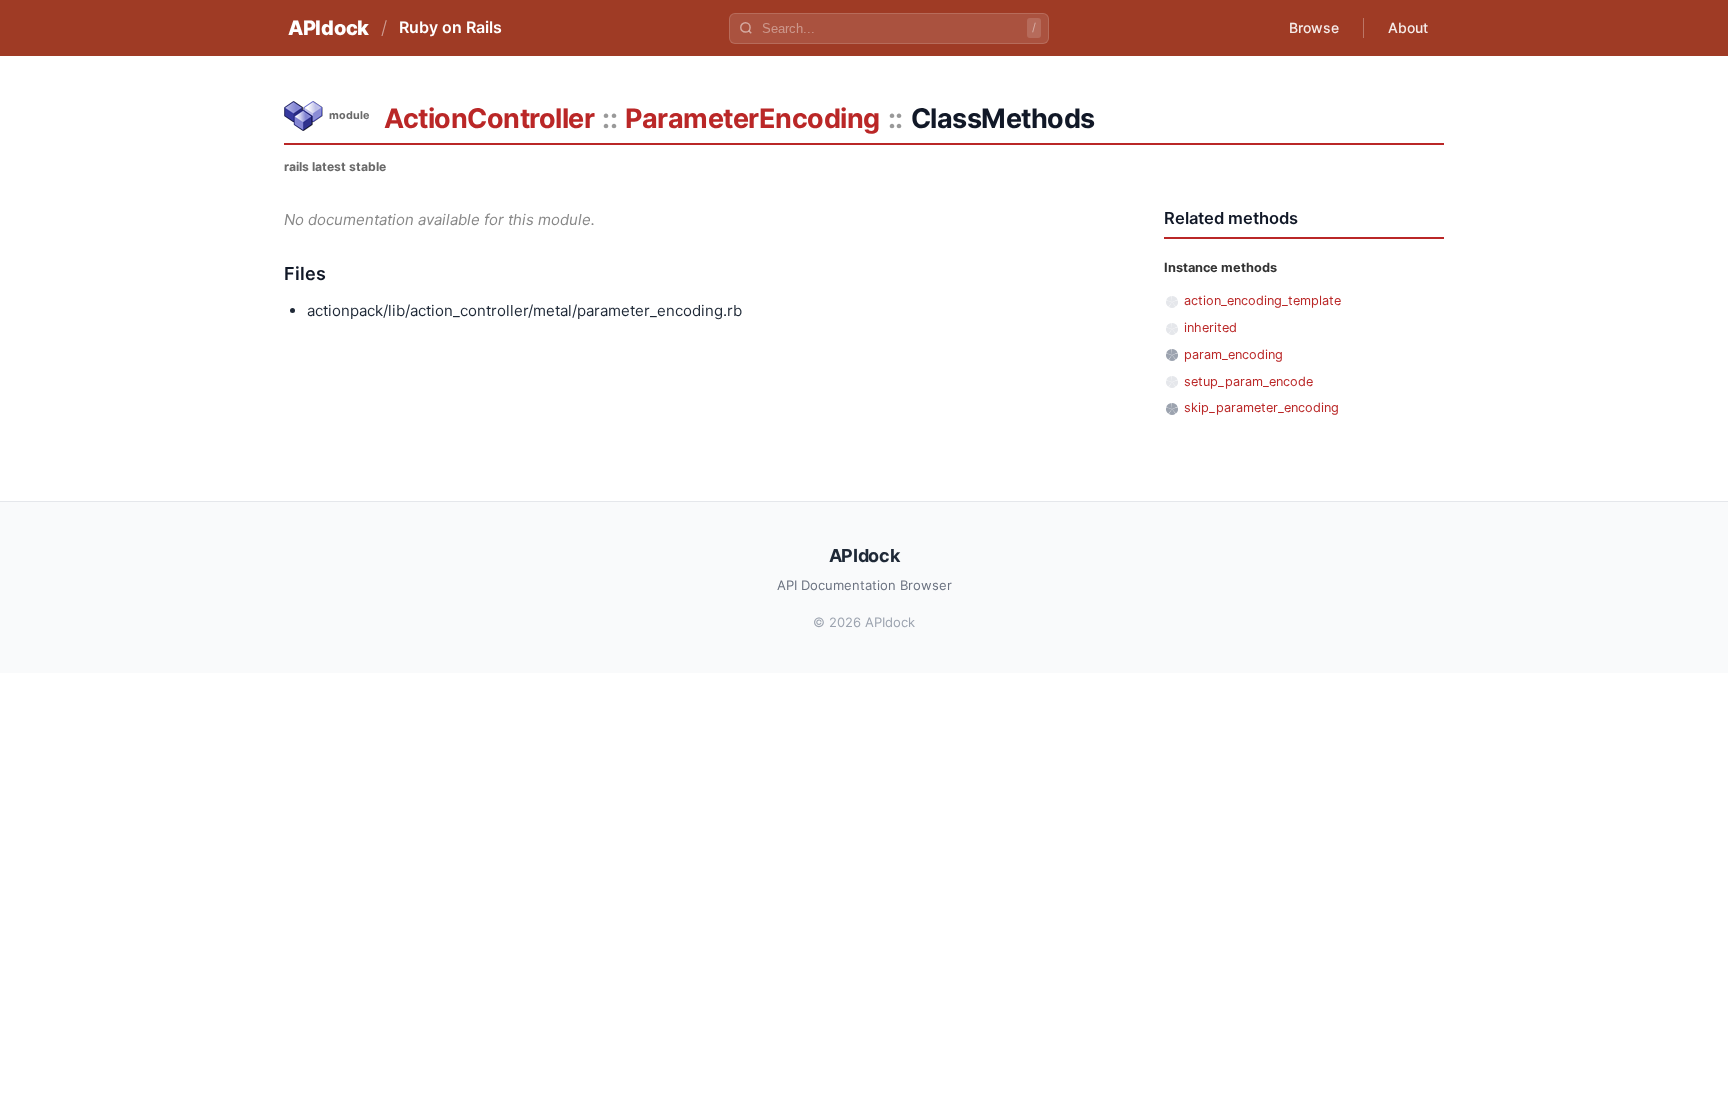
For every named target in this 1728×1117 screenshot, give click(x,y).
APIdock (328, 28)
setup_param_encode (1248, 381)
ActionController (489, 118)
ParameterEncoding (752, 118)
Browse (1314, 27)
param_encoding (1233, 354)
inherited (1210, 327)
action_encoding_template (1262, 300)
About (1408, 27)
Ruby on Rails (450, 27)
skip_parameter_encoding (1261, 407)
